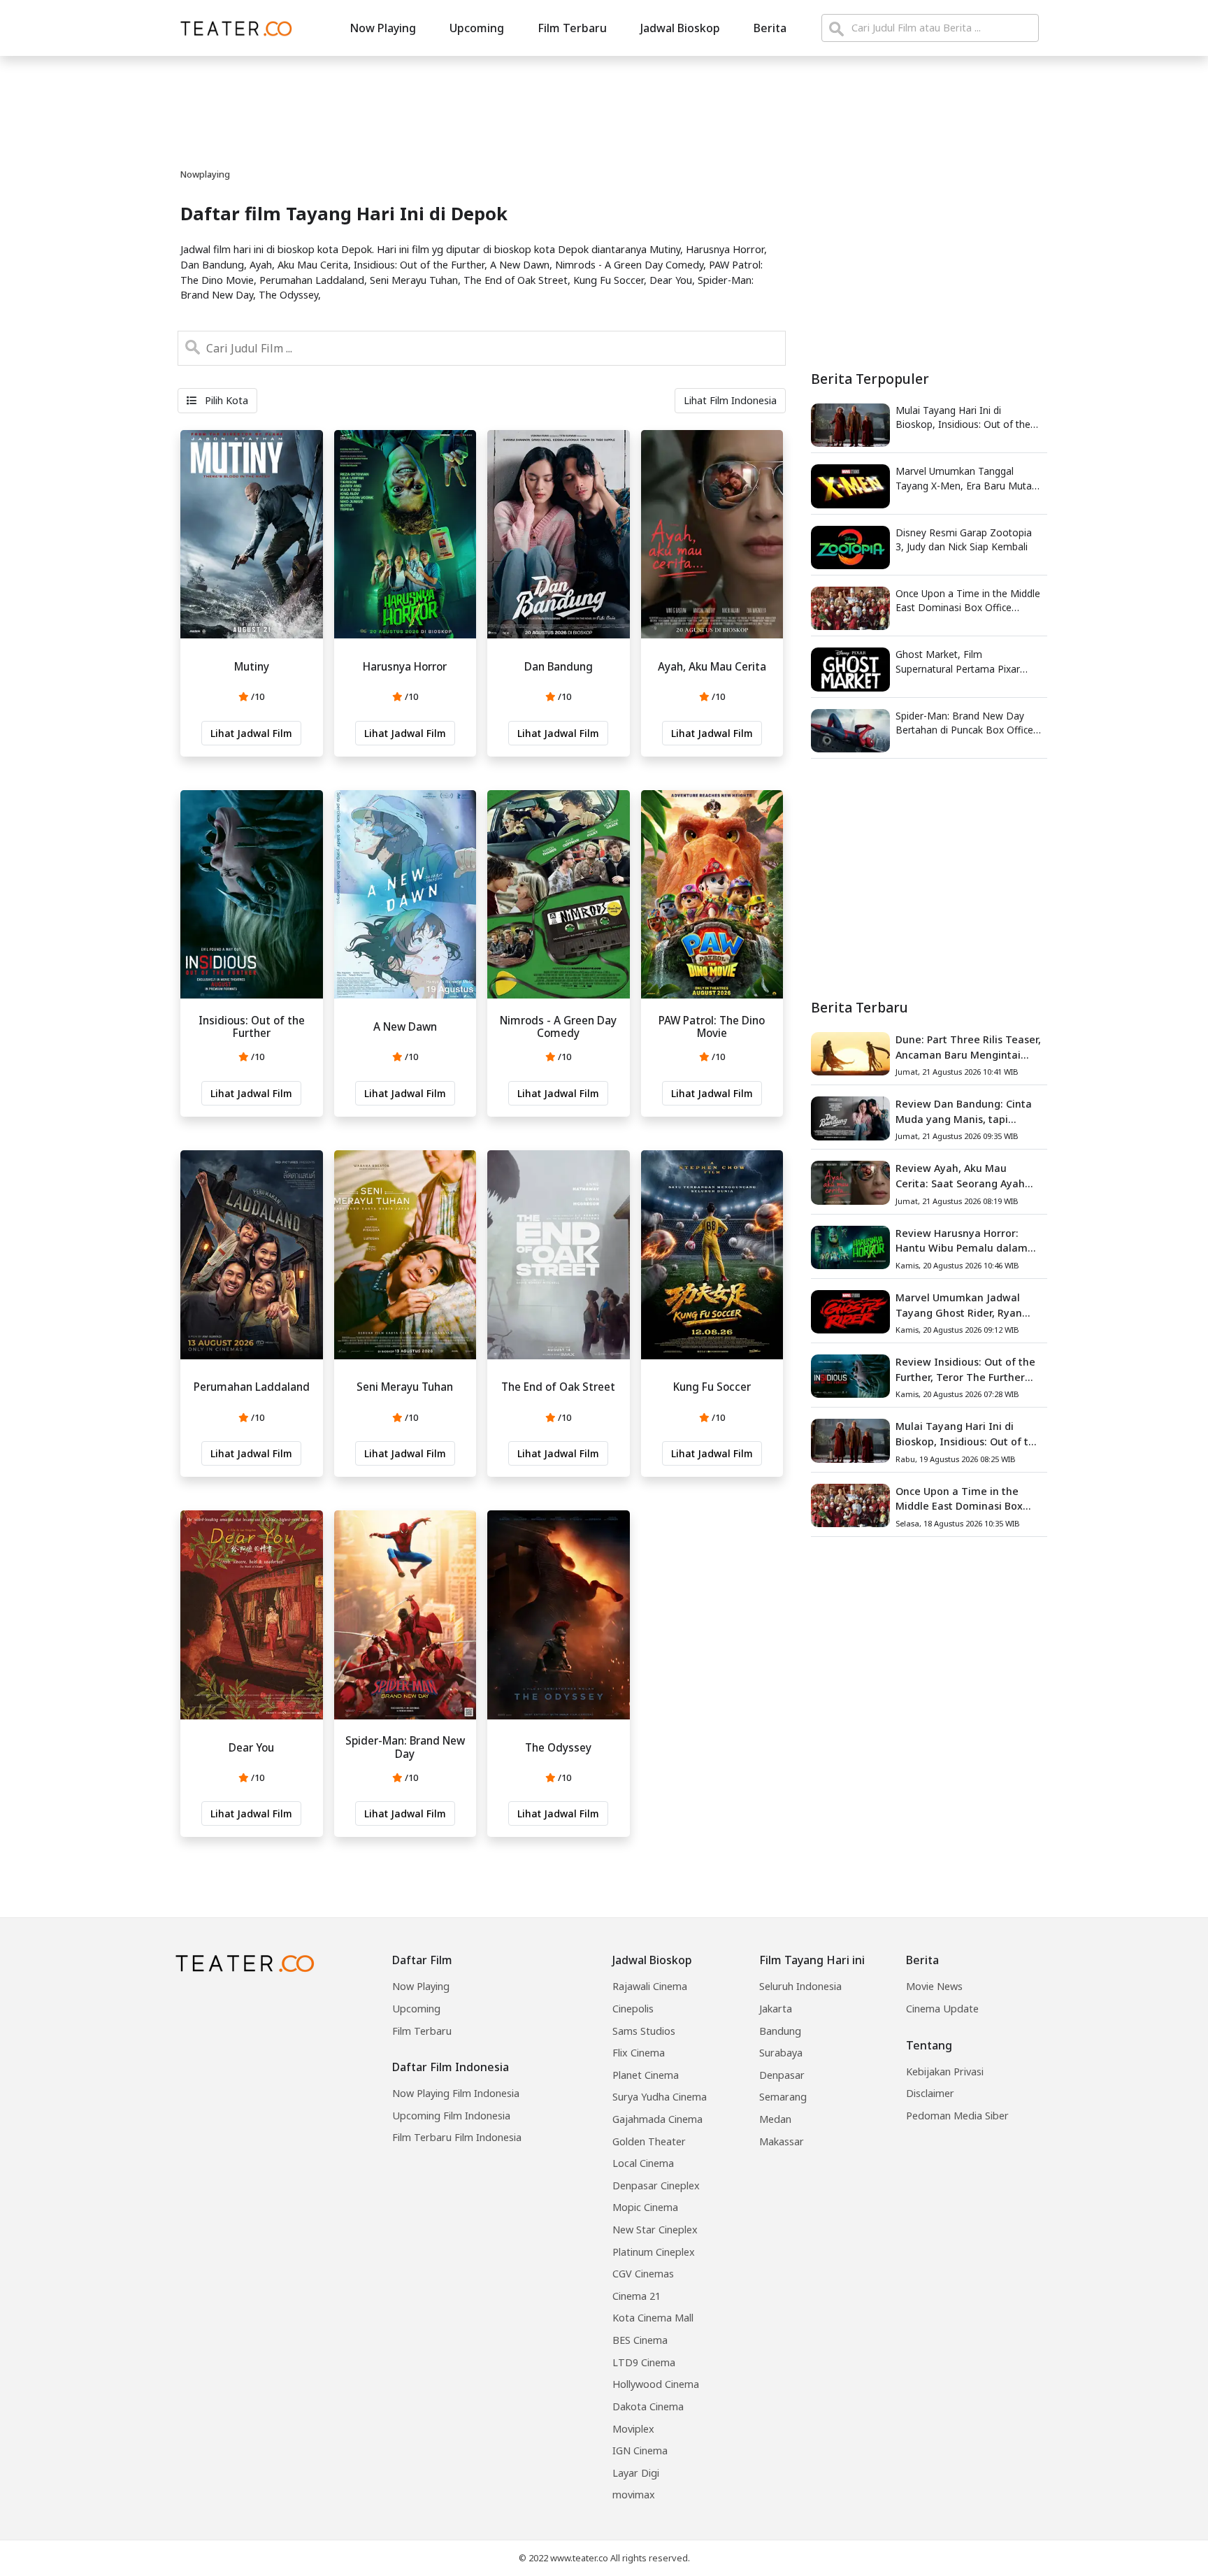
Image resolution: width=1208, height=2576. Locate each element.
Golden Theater (649, 2141)
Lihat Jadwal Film (251, 733)
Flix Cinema (639, 2053)
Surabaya (781, 2053)
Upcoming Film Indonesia (451, 2116)
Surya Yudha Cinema (660, 2097)
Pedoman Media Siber (957, 2116)
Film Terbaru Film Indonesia (457, 2137)
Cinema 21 (637, 2296)
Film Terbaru (572, 28)
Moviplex (633, 2429)
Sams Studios (644, 2031)
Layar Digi (636, 2473)
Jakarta (776, 2009)
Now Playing (383, 28)
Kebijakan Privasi (945, 2071)
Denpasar (782, 2075)
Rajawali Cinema (650, 1986)
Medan (775, 2119)
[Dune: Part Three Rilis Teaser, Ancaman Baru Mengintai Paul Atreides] (850, 1052)
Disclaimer (930, 2093)
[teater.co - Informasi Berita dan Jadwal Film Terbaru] (232, 28)
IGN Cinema (640, 2450)
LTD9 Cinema (644, 2362)
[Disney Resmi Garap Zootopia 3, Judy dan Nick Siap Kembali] (850, 546)
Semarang (783, 2097)
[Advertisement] (929, 880)
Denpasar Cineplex (656, 2185)
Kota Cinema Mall (653, 2318)
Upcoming (477, 28)
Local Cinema (643, 2163)
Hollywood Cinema (656, 2384)
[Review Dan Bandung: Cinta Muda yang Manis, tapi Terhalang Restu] (850, 1117)
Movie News (934, 1986)
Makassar (782, 2141)
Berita (770, 28)
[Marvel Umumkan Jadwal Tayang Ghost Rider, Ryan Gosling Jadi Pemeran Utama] (850, 1310)
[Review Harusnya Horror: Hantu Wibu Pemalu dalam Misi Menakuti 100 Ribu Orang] (850, 1246)
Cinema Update (942, 2009)
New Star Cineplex (655, 2230)
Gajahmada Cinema (657, 2119)
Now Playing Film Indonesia (456, 2093)
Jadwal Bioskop (680, 28)
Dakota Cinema (648, 2406)
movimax (634, 2495)
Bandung (780, 2031)
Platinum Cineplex (654, 2252)
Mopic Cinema (645, 2207)
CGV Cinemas (643, 2274)
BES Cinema (640, 2340)
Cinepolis (633, 2009)
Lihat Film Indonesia (730, 400)
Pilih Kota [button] (225, 400)
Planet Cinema (646, 2075)
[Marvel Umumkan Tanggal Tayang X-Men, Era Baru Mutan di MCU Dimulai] (850, 485)
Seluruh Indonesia (800, 1986)
